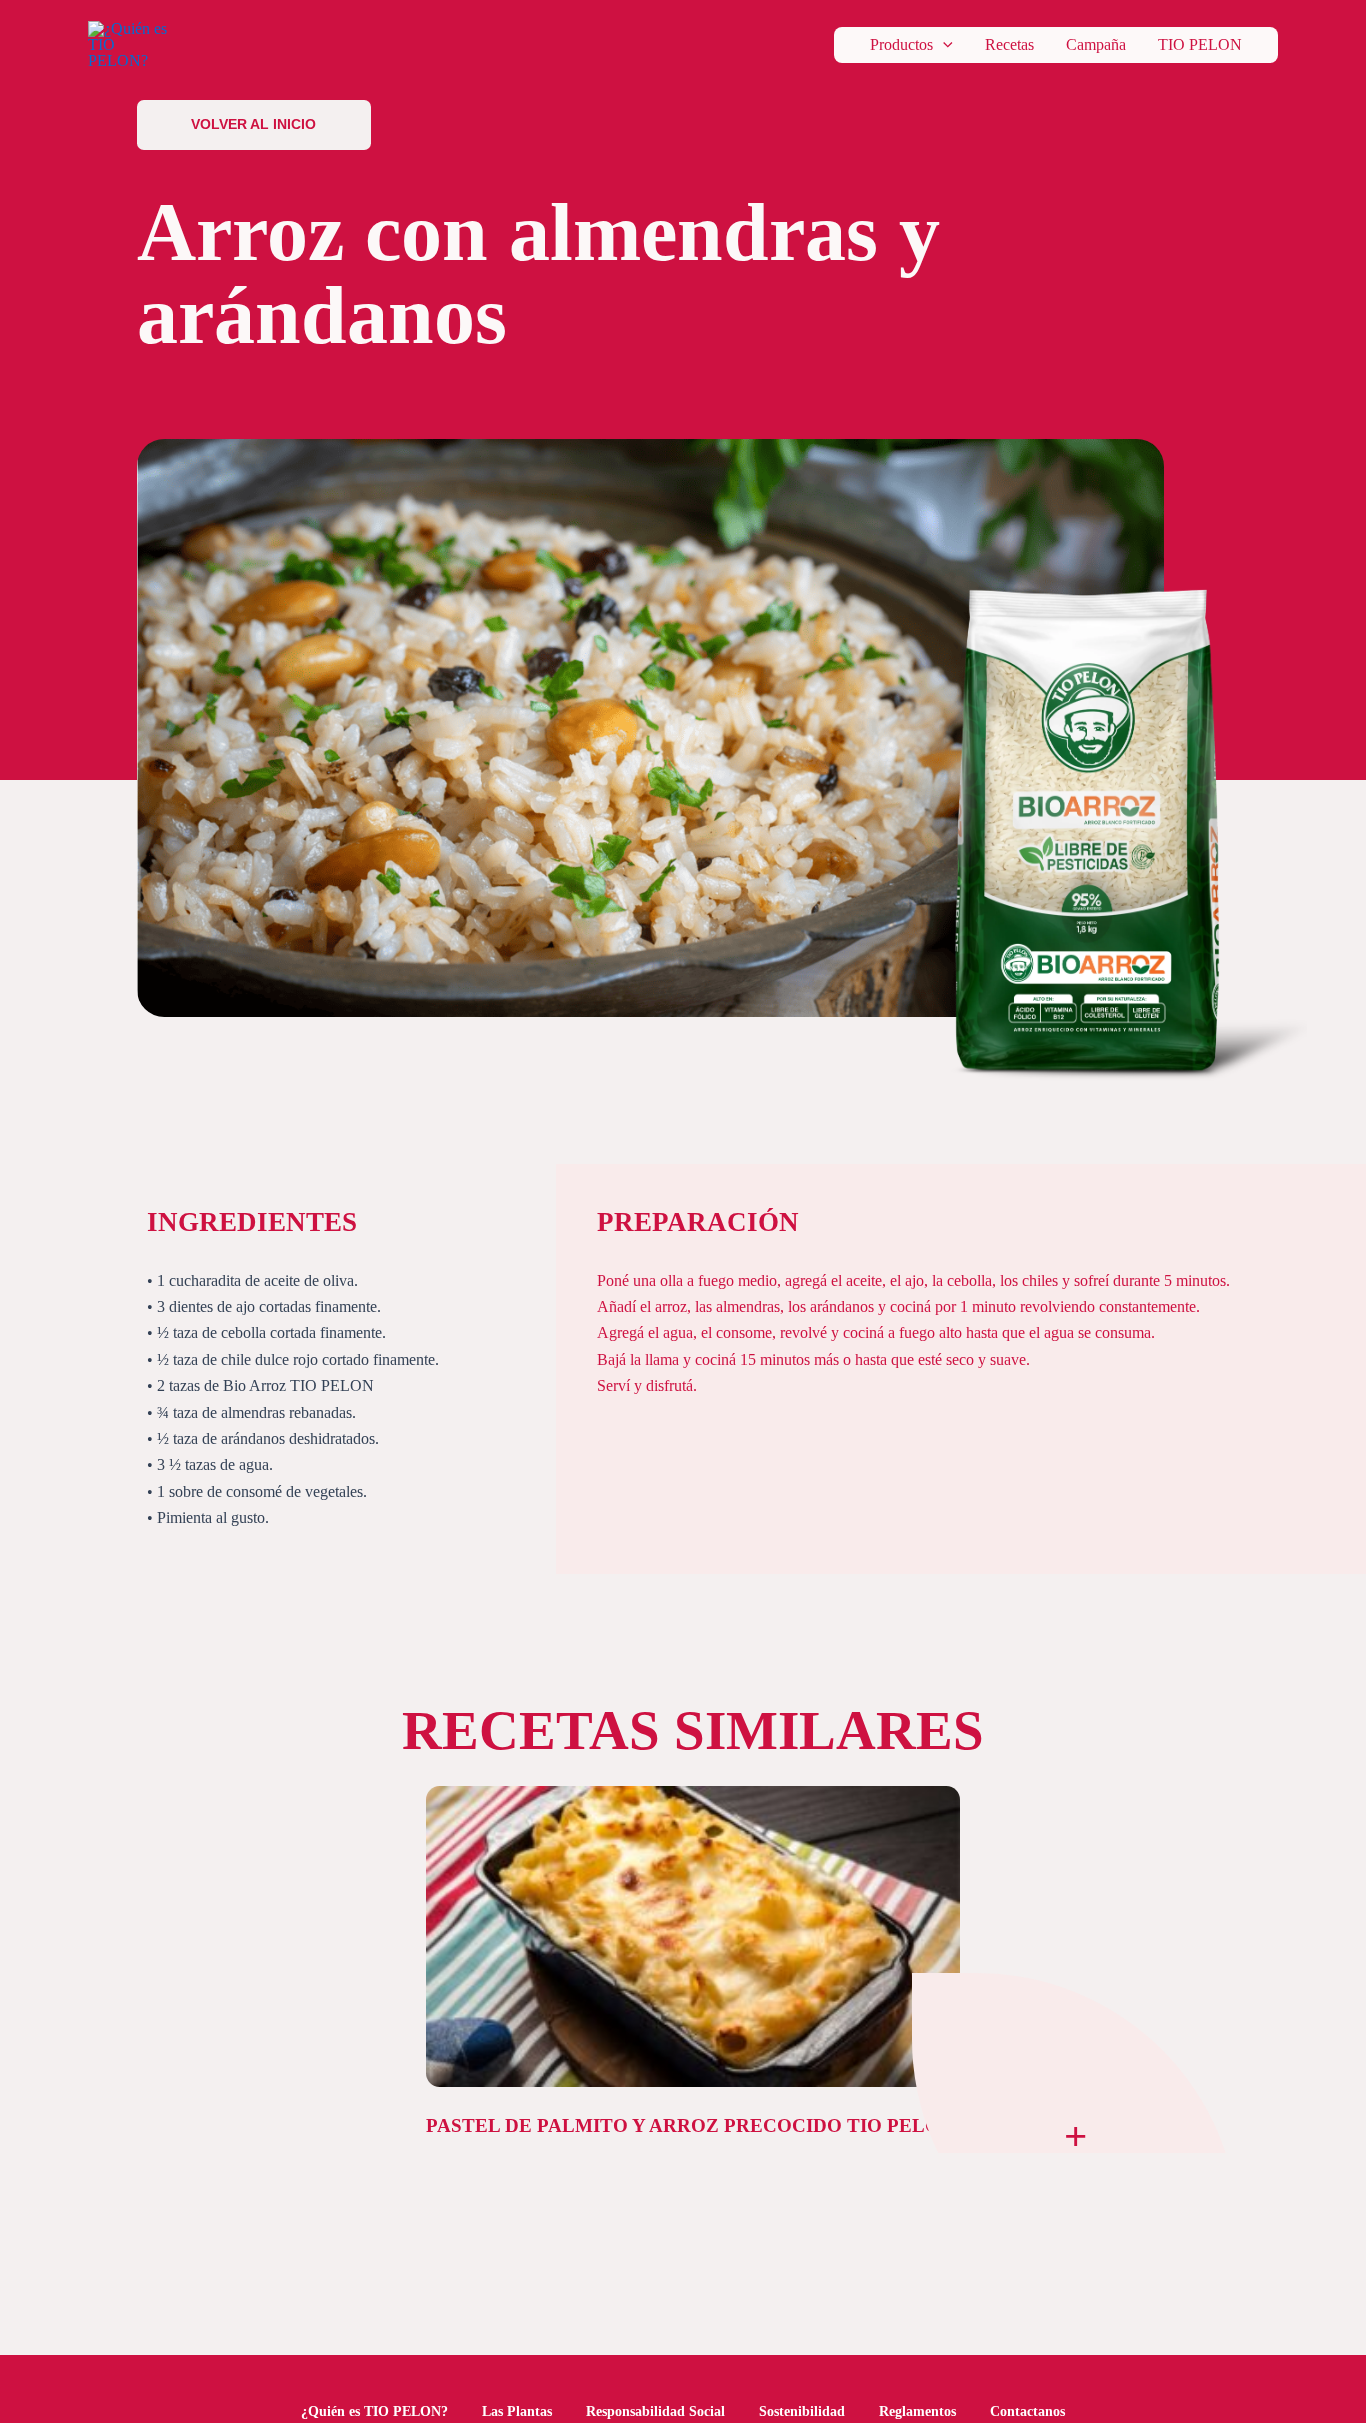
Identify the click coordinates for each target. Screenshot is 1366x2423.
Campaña (1096, 45)
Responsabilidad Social (655, 2411)
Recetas (1009, 45)
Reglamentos (917, 2411)
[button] (943, 45)
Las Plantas (517, 2411)
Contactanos (1027, 2411)
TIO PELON (1200, 45)
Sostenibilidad (802, 2411)
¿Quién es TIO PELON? (374, 2411)
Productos (901, 45)
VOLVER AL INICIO (253, 124)
